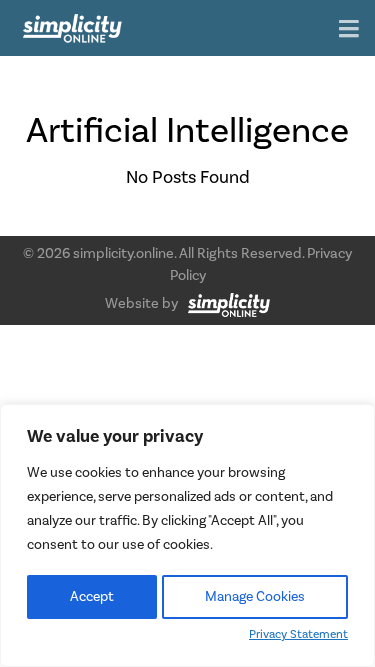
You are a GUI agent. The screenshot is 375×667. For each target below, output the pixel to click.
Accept (92, 597)
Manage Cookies (255, 597)
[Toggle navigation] (349, 30)
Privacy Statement (298, 634)
